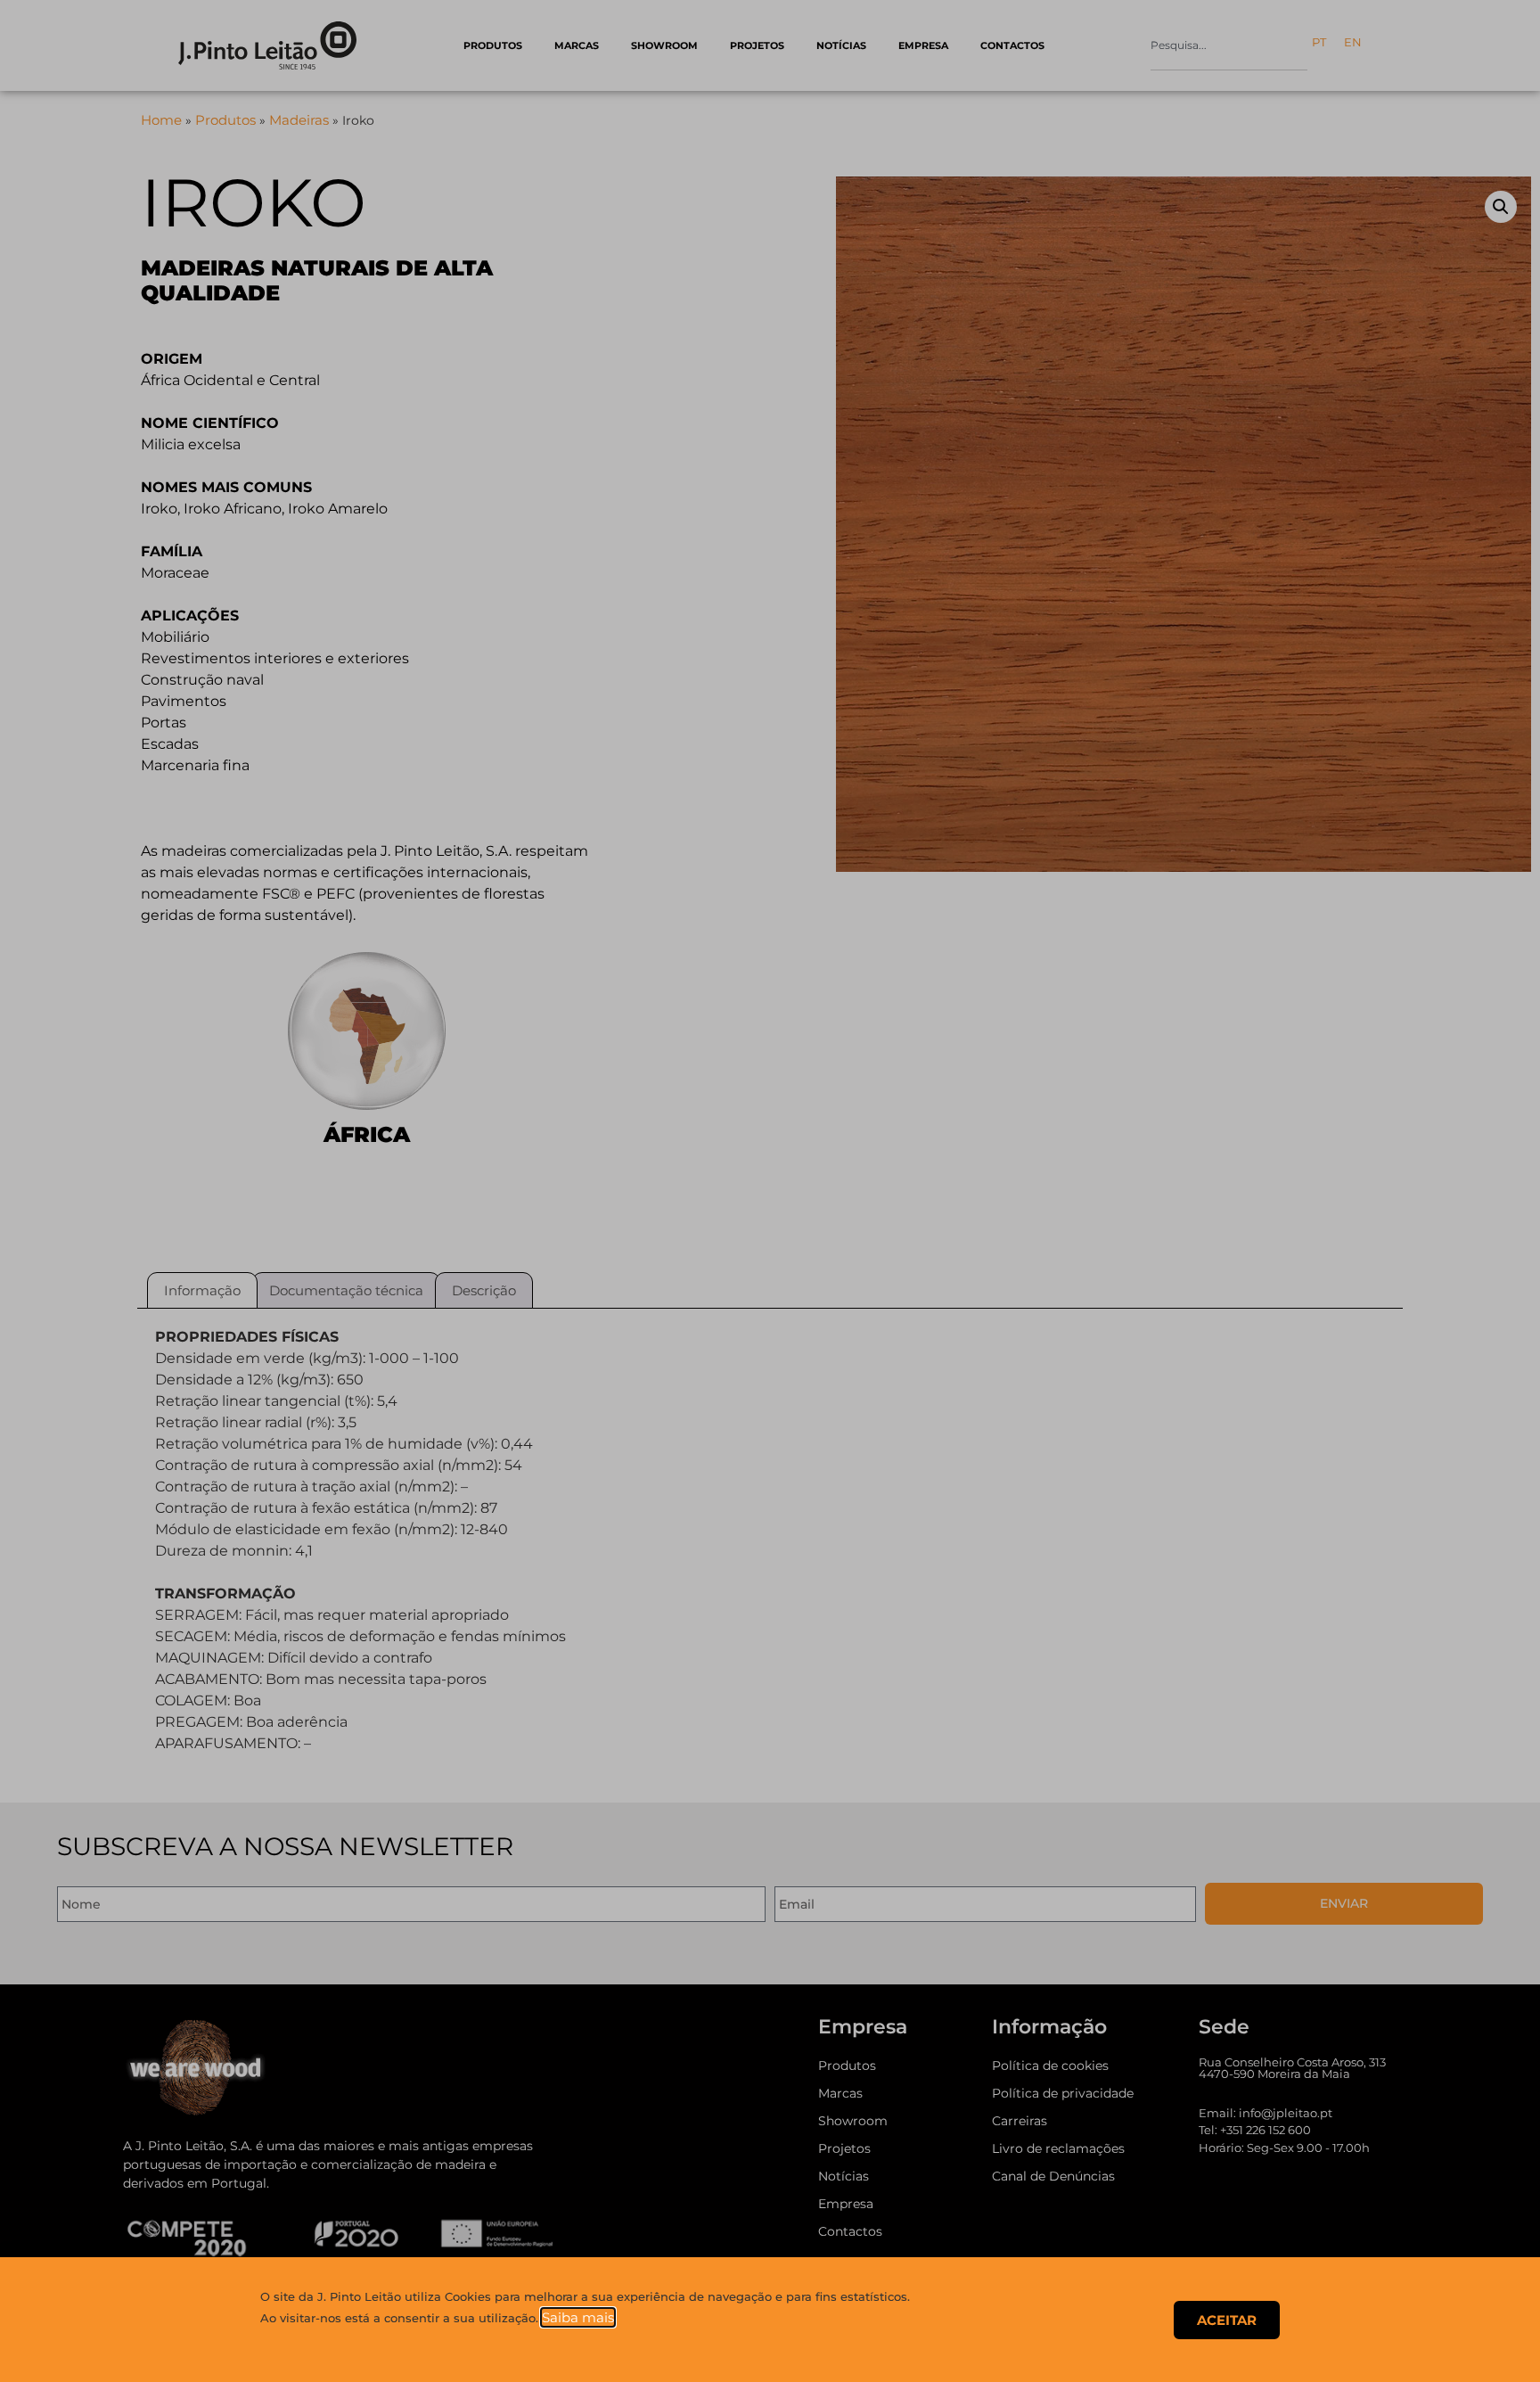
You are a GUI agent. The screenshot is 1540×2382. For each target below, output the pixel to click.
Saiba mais (578, 2317)
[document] (770, 1191)
